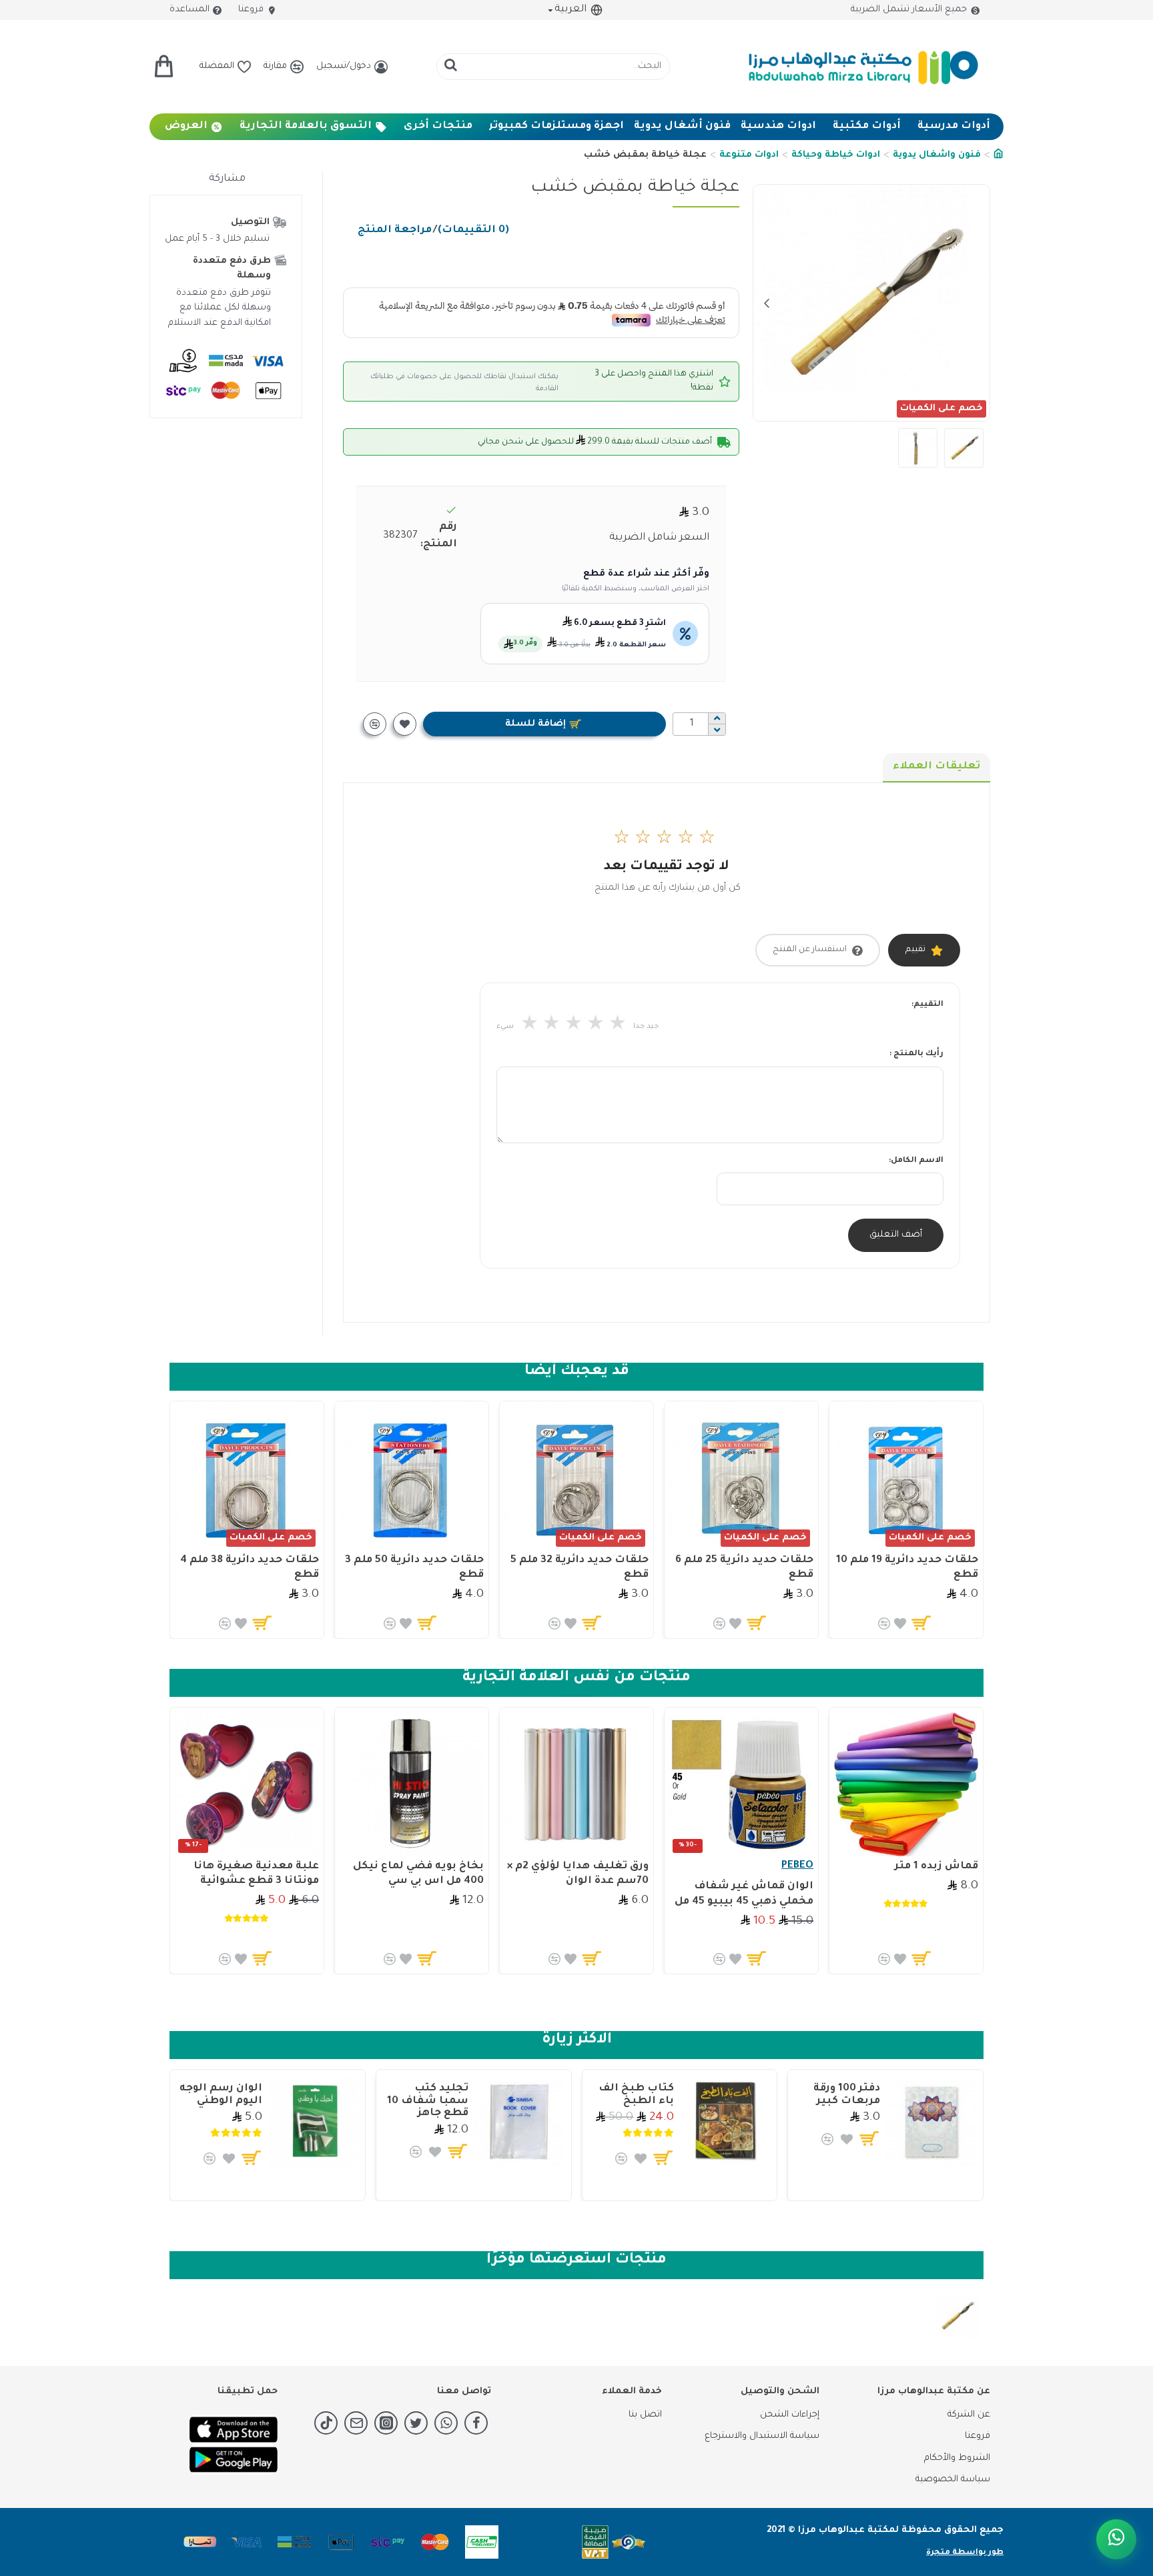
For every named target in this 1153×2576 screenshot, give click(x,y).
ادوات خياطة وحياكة (836, 155)
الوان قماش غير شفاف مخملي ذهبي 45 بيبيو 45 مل (744, 1894)
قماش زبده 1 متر (936, 1867)
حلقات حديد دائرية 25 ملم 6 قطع (744, 1568)
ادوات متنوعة (749, 155)
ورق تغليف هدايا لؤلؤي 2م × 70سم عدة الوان (578, 1874)
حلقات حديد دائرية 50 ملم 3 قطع (414, 1568)
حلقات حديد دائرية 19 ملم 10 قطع (907, 1568)
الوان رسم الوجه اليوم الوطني (221, 2095)
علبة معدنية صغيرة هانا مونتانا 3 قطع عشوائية (256, 1874)
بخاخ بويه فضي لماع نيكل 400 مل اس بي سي (418, 1874)
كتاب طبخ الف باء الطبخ (636, 2095)
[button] (976, 303)
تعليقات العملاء (936, 767)
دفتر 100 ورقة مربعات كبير (847, 2095)
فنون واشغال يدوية (937, 155)
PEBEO (797, 1866)
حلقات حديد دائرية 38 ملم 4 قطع (250, 1568)
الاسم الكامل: (916, 1161)
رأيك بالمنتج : (916, 1054)
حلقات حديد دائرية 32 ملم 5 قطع (580, 1568)
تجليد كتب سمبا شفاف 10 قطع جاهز (428, 2101)
